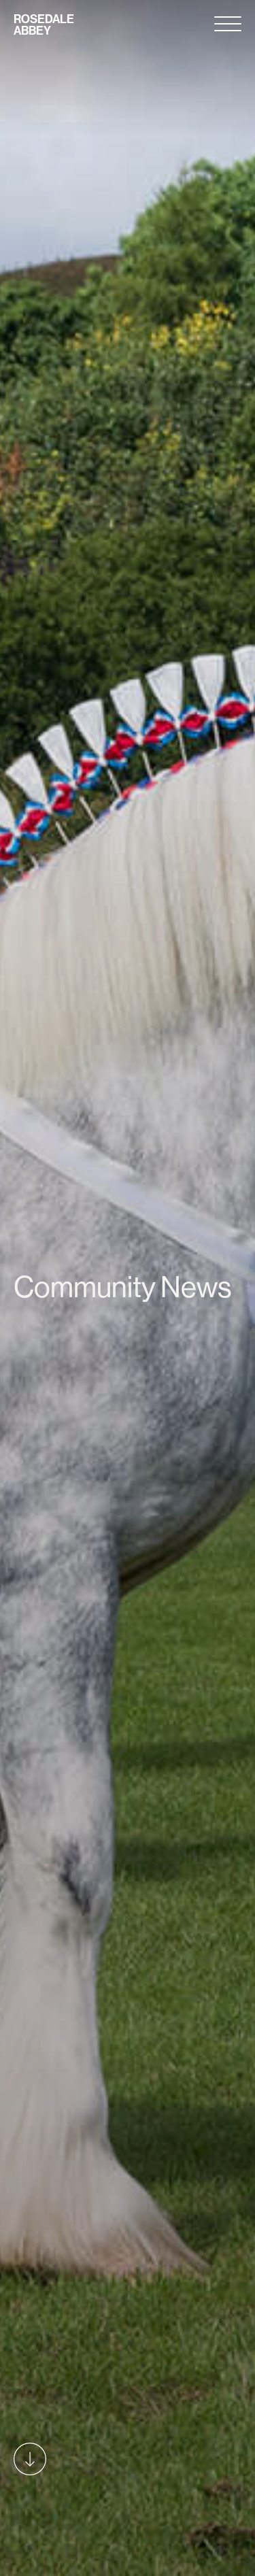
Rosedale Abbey (44, 25)
